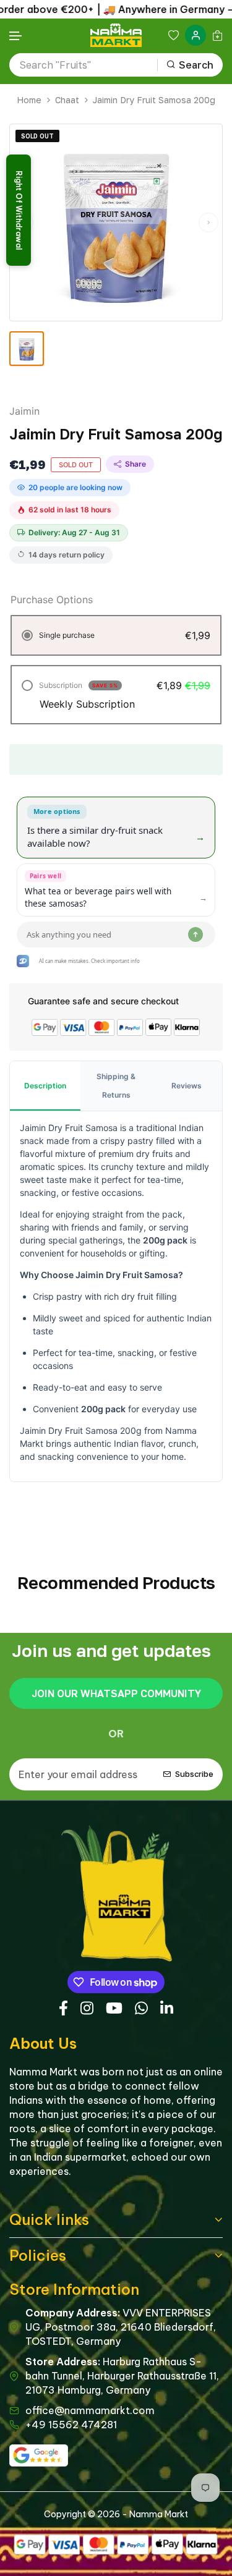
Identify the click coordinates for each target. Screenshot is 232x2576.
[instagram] (87, 2006)
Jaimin (24, 411)
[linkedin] (167, 2006)
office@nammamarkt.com (90, 2410)
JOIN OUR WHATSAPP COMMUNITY (116, 1693)
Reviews (187, 1086)
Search (196, 65)
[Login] (195, 35)
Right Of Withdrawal (19, 210)
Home (29, 100)
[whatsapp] (141, 2006)
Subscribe (194, 1774)
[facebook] (63, 2006)
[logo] (116, 35)
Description (45, 1086)
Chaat (67, 100)
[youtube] (114, 2006)
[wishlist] (174, 35)
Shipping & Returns (116, 1086)
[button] (16, 36)
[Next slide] (208, 222)
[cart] (217, 35)
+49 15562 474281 (71, 2425)
